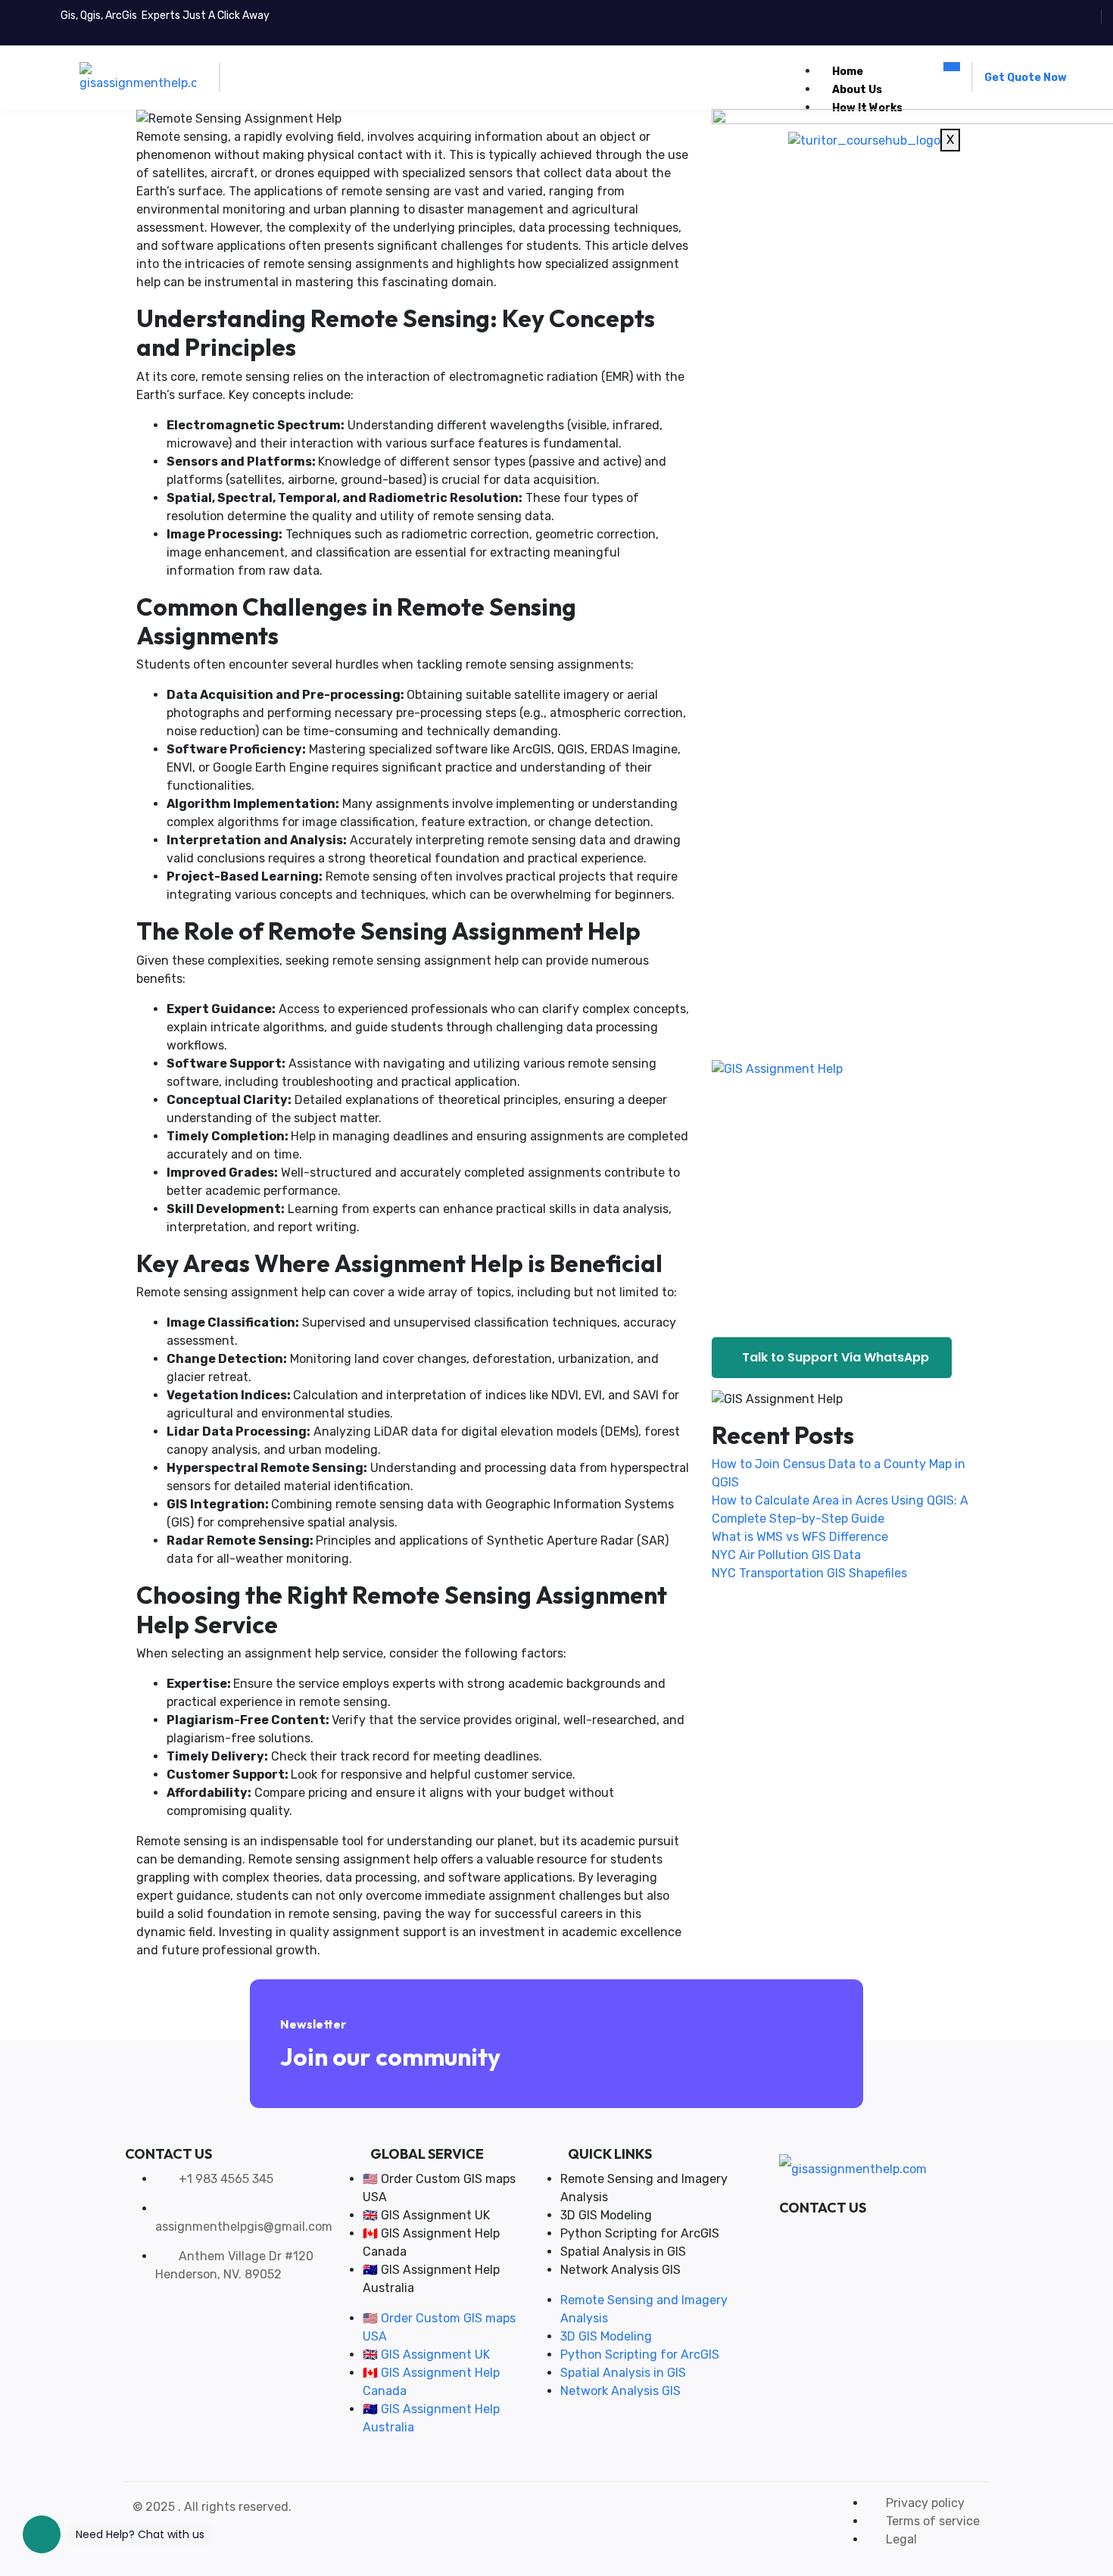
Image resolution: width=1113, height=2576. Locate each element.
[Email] (860, 2233)
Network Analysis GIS (620, 2270)
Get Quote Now (1026, 78)
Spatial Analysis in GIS (623, 2252)
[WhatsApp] (815, 2233)
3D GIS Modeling (606, 2215)
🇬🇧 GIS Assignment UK (426, 2215)
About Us (857, 90)
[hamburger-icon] (952, 67)
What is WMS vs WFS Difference (800, 1537)
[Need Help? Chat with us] (42, 2534)
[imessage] (837, 2233)
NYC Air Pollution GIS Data (786, 1555)
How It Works (867, 108)
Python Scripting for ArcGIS (640, 2233)
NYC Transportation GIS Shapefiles (809, 1573)
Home (848, 72)
